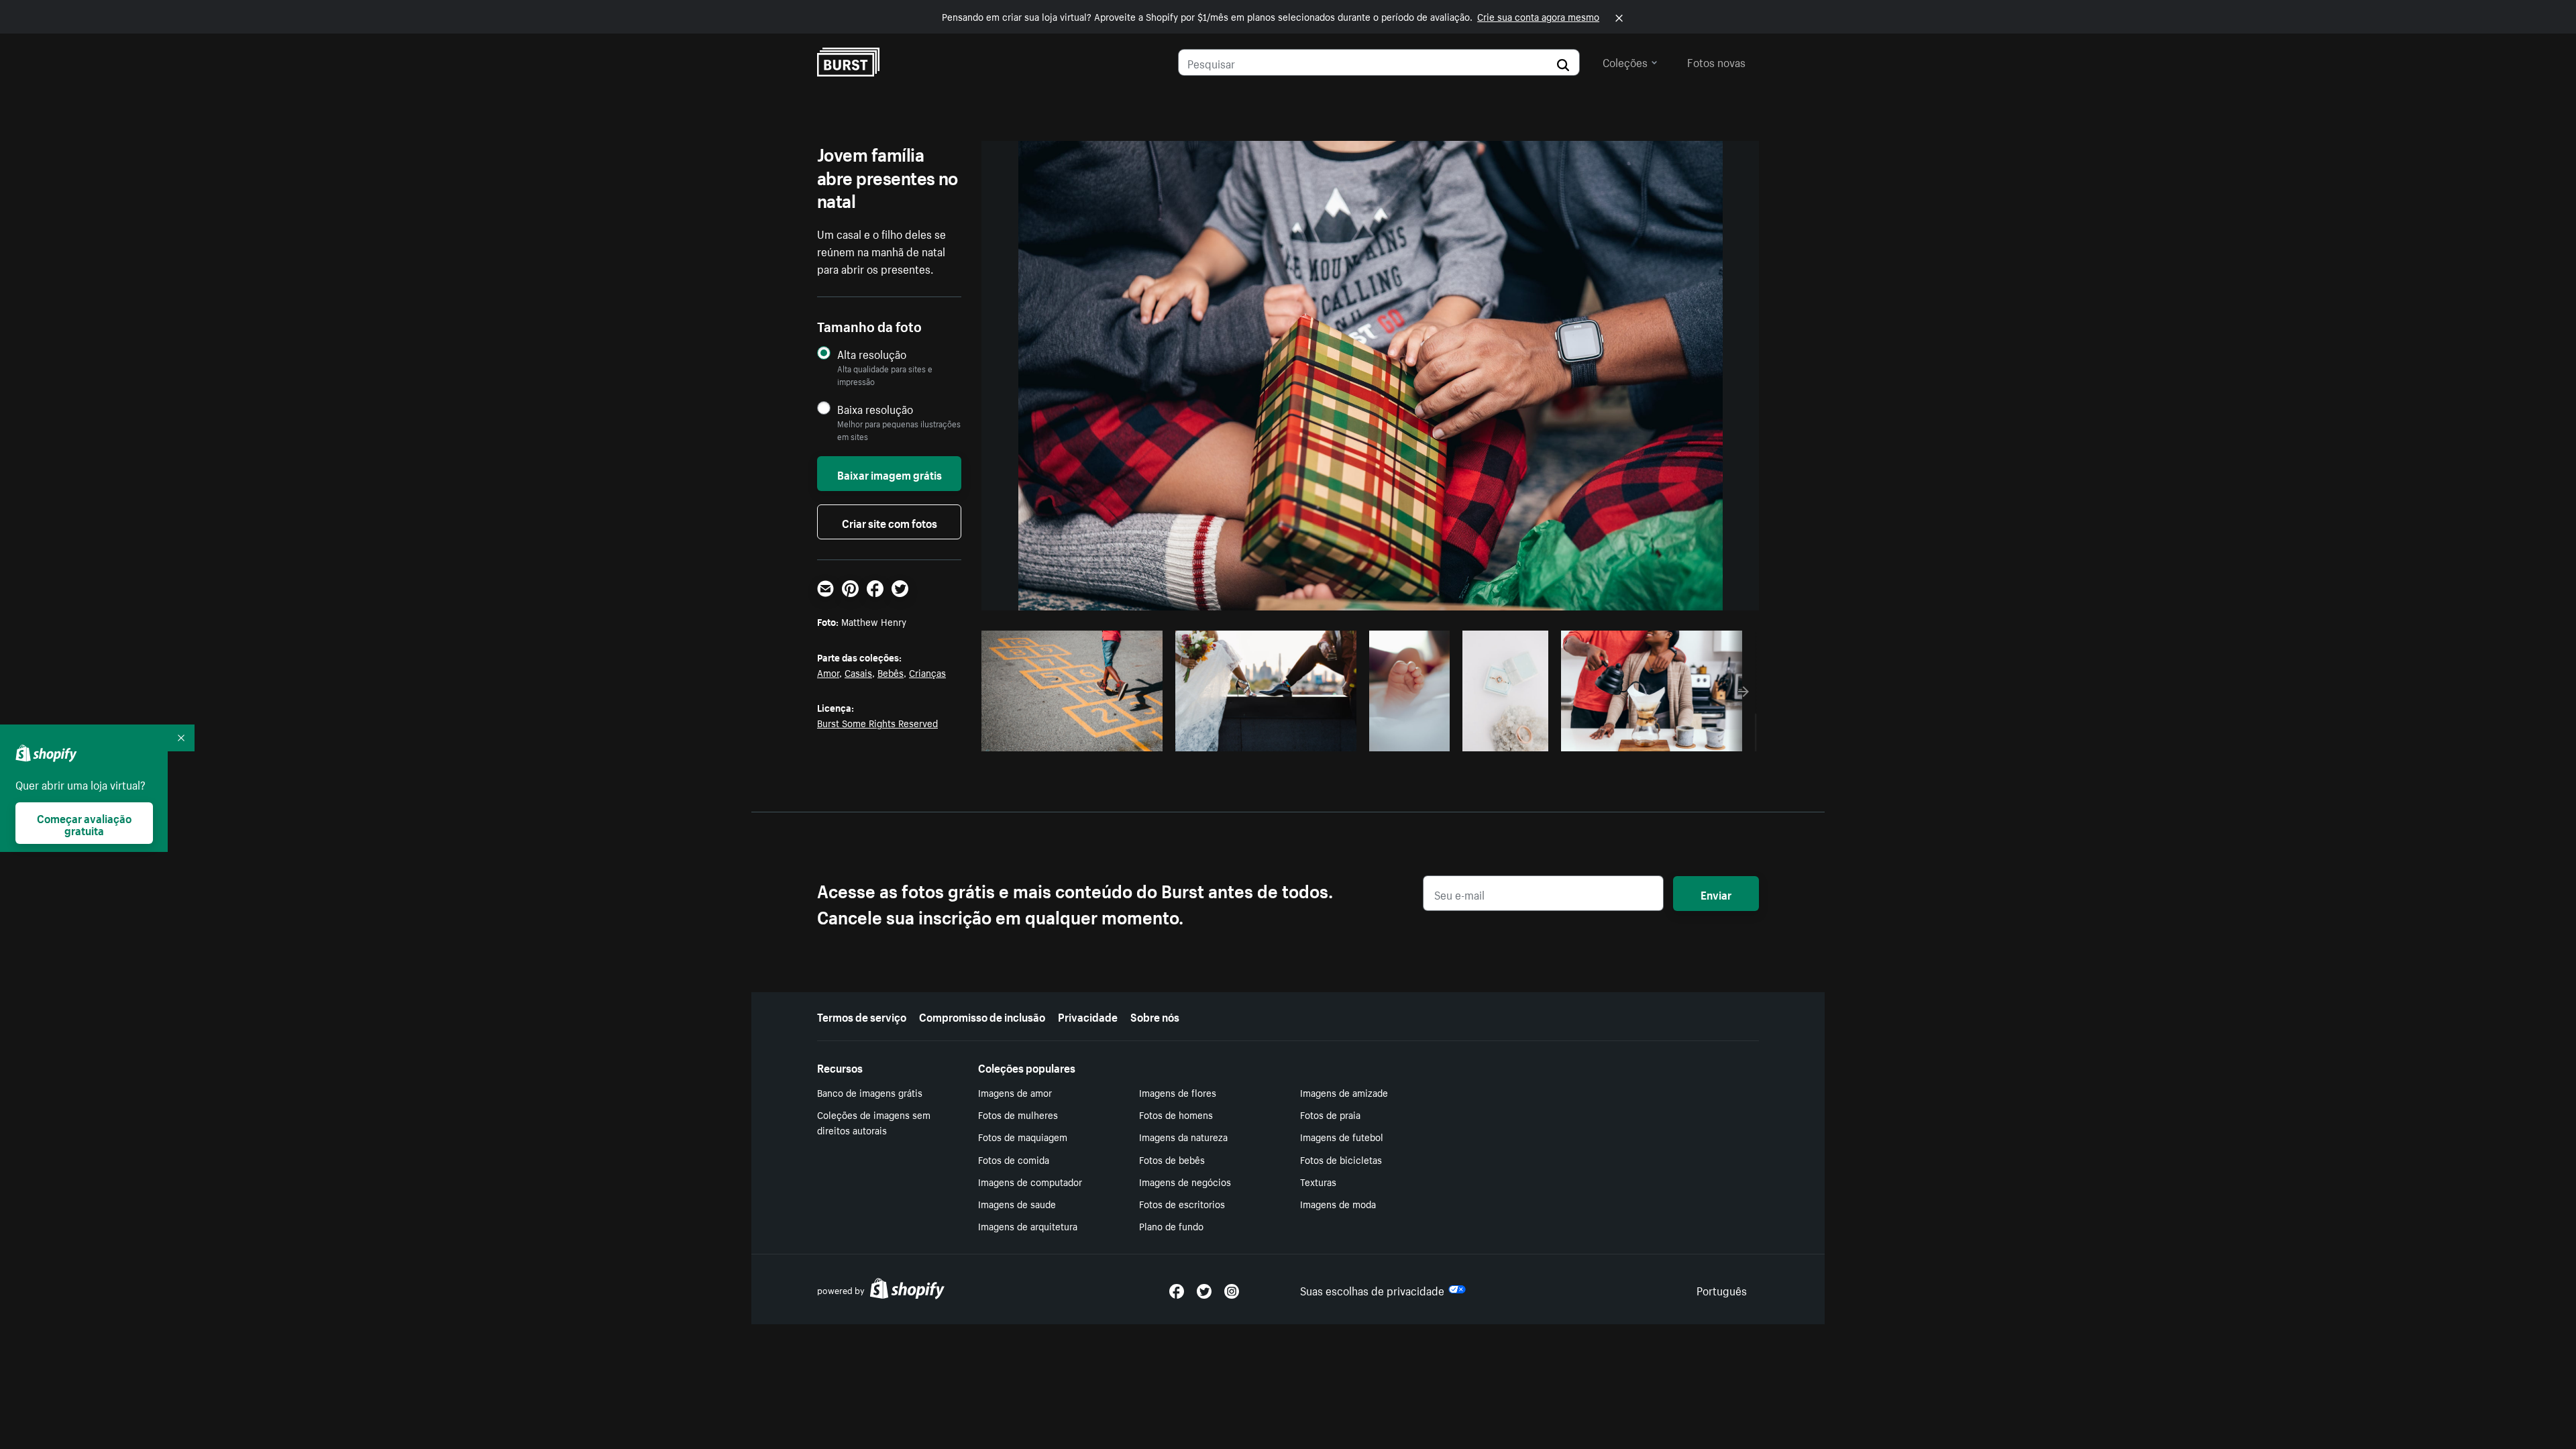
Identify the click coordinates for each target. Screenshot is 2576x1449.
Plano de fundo (1171, 1226)
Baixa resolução (875, 409)
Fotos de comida (1014, 1159)
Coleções (1625, 61)
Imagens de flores (1178, 1092)
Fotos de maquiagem (1023, 1136)
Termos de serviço (862, 1016)
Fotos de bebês (1172, 1159)
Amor (828, 672)
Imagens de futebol (1342, 1136)
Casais (858, 672)
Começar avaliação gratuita (84, 823)
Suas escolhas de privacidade (1372, 1289)
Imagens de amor (1015, 1092)
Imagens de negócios (1185, 1181)
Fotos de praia (1330, 1114)
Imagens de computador (1030, 1181)
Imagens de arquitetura (1028, 1226)
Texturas (1318, 1181)
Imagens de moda (1338, 1203)
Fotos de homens (1176, 1114)
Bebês (891, 672)
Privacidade (1088, 1016)
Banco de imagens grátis (870, 1092)
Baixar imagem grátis (890, 474)
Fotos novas (1716, 61)
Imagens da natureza (1183, 1136)
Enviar (1716, 894)
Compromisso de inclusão (982, 1016)
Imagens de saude (1017, 1203)
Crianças (927, 672)
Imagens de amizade (1344, 1092)
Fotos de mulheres (1018, 1114)
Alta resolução (872, 354)
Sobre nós (1155, 1016)
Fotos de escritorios (1182, 1203)
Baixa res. (1125, 737)
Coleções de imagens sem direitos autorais (874, 1122)
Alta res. (1070, 737)
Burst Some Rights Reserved (877, 722)
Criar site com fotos (890, 522)
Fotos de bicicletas (1341, 1159)
